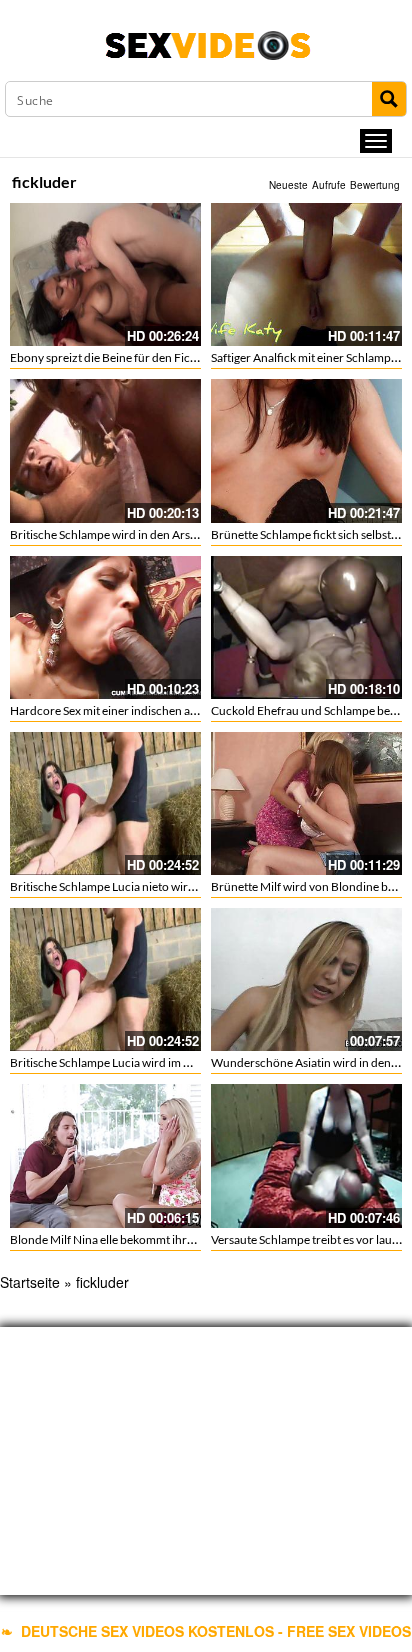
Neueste (288, 185)
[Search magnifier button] (389, 99)
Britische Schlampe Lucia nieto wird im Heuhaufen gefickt (159, 886)
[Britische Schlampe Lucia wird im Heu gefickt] (105, 979)
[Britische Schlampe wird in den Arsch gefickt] (105, 450)
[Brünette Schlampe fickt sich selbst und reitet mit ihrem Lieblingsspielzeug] (306, 450)
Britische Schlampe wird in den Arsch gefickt (125, 534)
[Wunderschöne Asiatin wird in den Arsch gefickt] (306, 979)
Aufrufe (329, 185)
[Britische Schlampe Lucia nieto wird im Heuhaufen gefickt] (105, 803)
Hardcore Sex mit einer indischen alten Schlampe (136, 710)
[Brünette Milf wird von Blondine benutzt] (306, 803)
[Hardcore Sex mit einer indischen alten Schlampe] (105, 627)
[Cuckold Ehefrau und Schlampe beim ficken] (306, 627)
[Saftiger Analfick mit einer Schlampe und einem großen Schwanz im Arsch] (306, 274)
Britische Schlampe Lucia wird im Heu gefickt (126, 1062)
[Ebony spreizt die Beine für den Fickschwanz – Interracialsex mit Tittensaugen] (105, 274)
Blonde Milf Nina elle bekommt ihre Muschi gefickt (140, 1239)
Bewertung (375, 185)
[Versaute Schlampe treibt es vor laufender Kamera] (306, 1155)
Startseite (30, 1282)
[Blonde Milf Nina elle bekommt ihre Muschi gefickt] (105, 1155)
